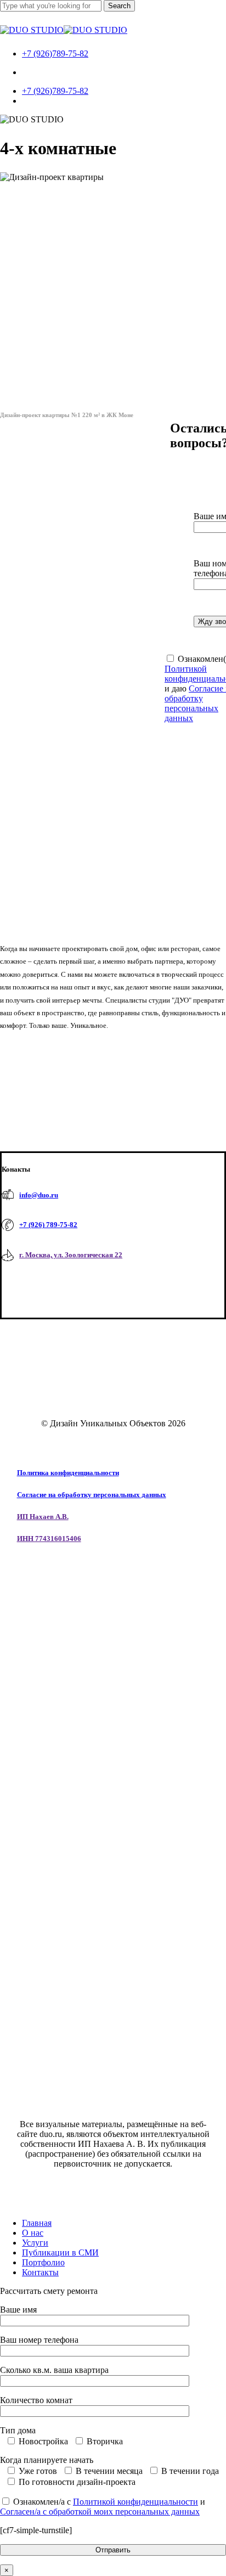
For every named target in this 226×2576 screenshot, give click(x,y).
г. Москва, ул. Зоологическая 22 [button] (71, 1255)
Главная (37, 2223)
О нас (33, 2233)
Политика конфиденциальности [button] (68, 1473)
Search (119, 6)
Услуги (35, 2243)
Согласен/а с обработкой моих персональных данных (100, 2512)
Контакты (40, 2272)
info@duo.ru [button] (39, 1195)
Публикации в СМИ (60, 2252)
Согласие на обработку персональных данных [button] (92, 1495)
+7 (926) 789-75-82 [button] (48, 1225)
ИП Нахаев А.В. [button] (43, 1517)
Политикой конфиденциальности (135, 2502)
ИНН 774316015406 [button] (49, 1539)
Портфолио (43, 2262)
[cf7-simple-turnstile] (36, 2530)
